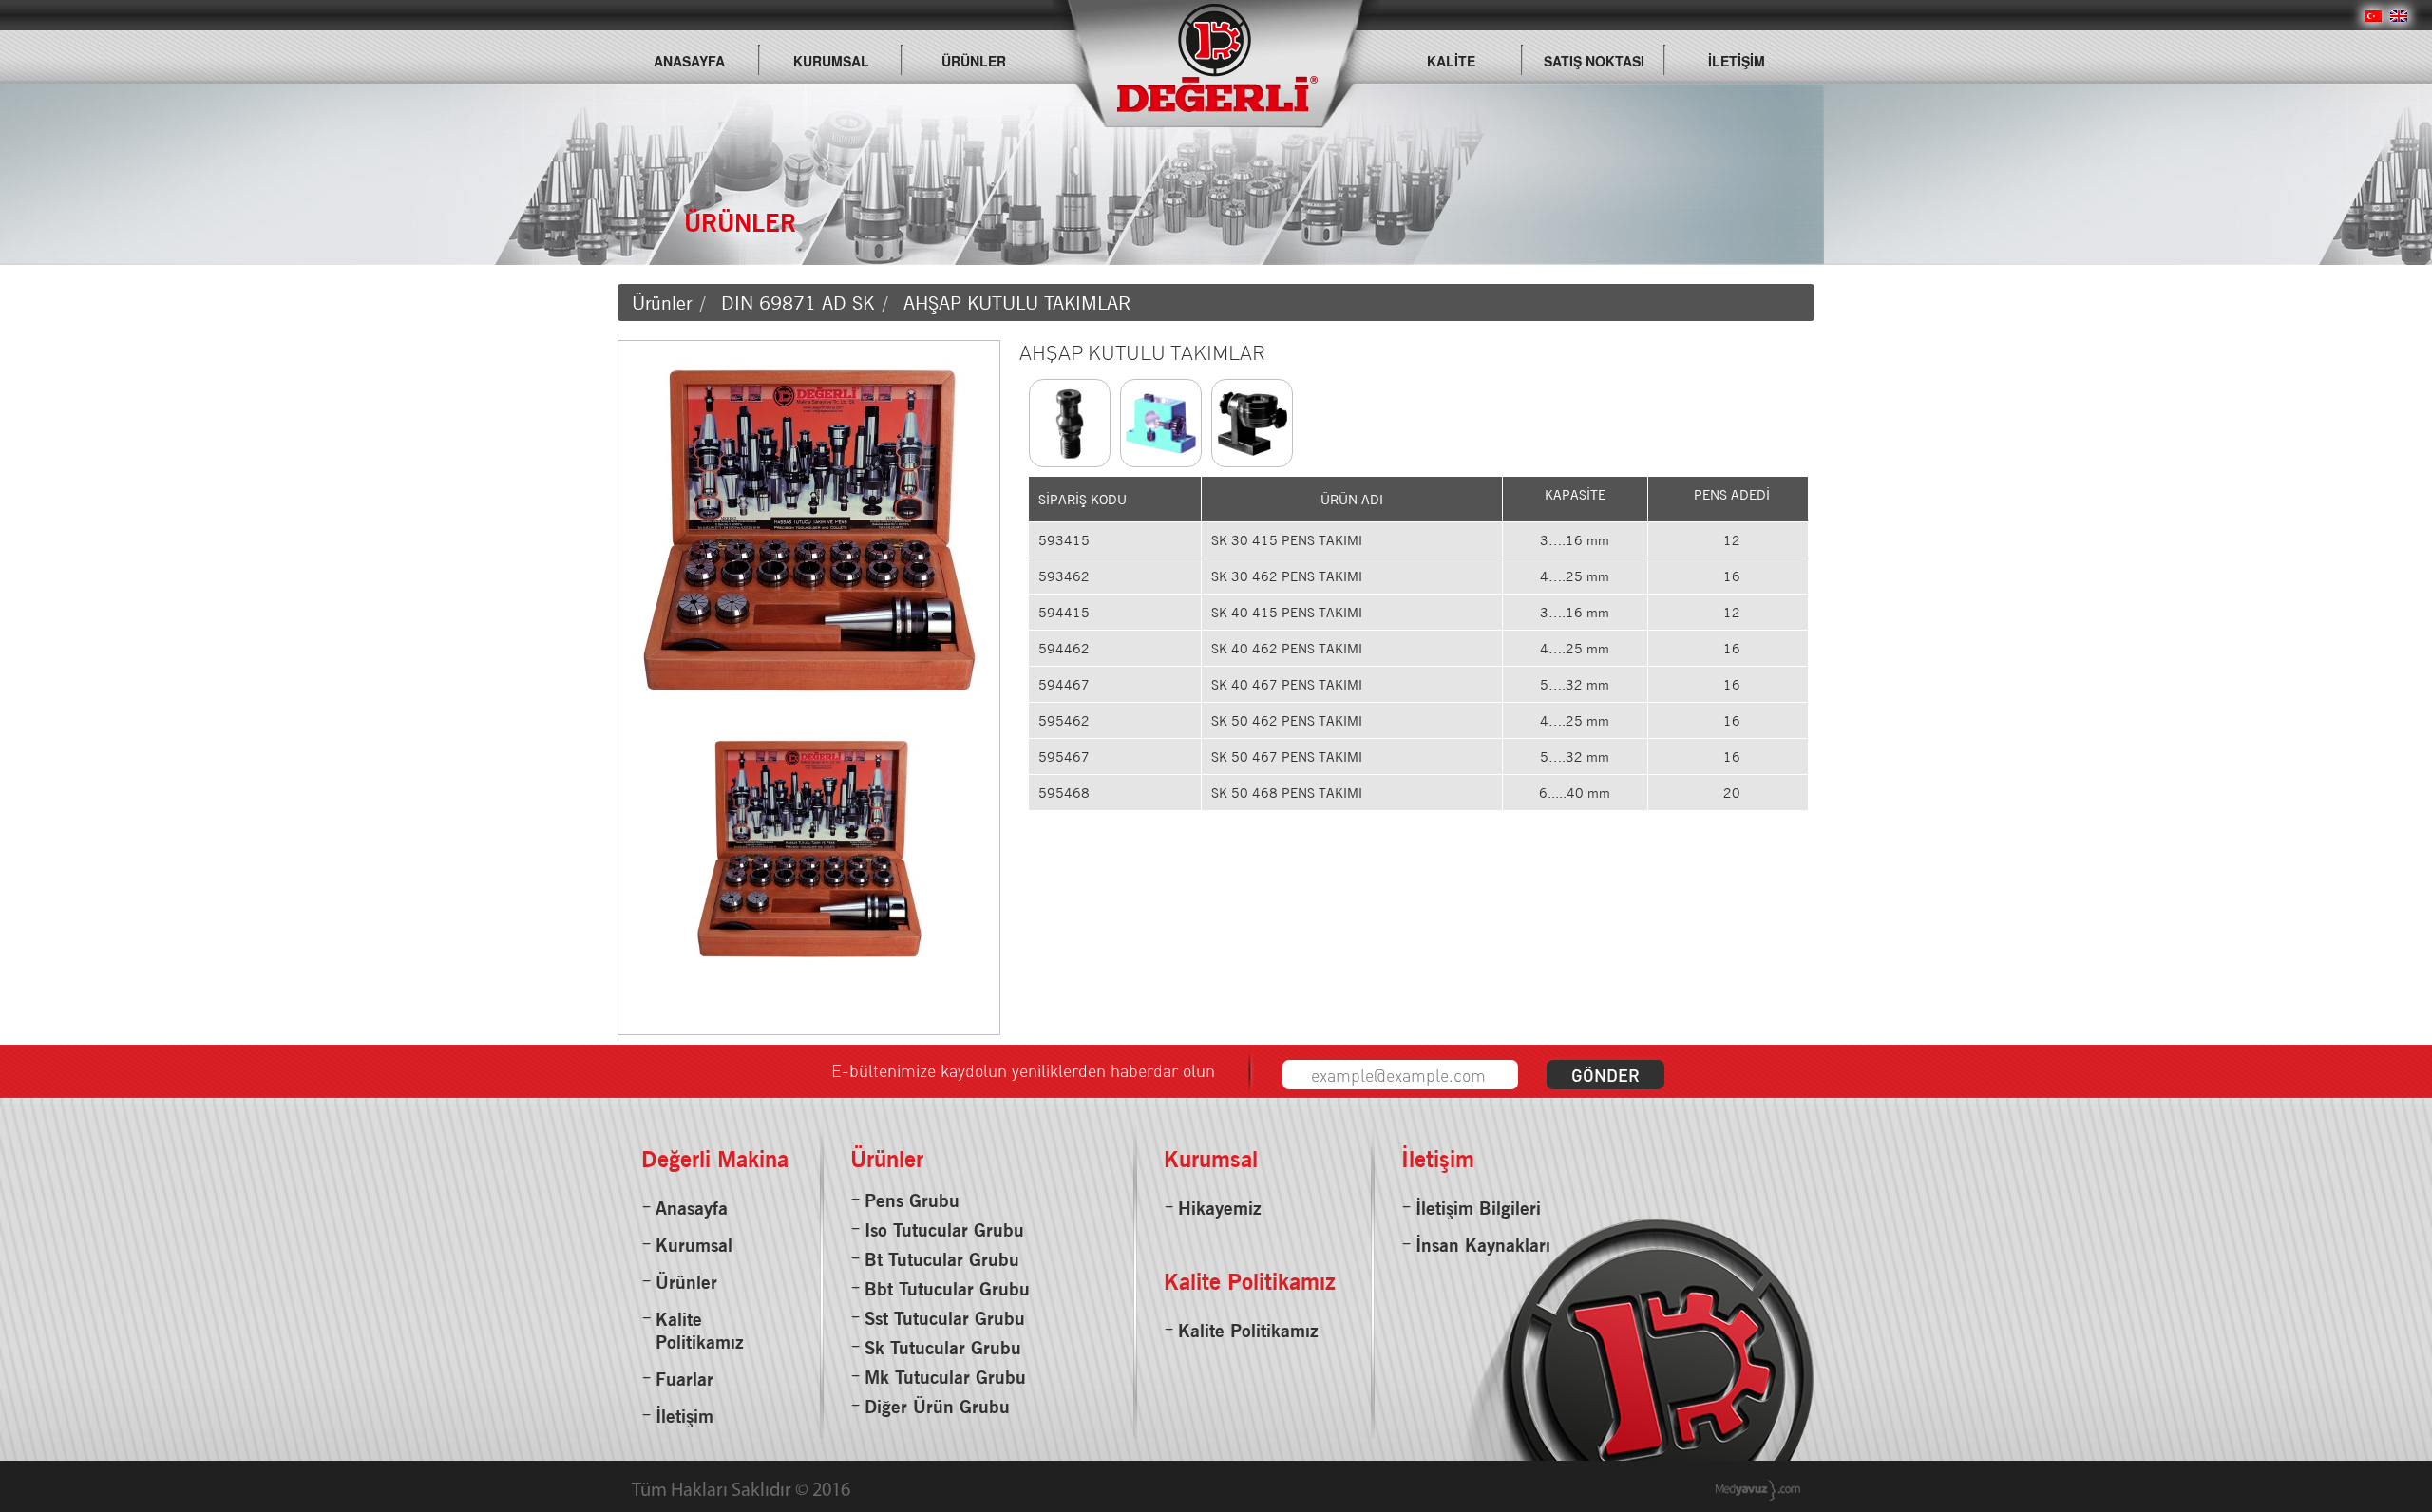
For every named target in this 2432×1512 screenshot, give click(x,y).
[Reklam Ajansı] (1758, 1490)
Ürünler (662, 303)
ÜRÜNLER (974, 61)
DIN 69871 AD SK (798, 303)
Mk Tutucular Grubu (945, 1377)
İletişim (684, 1416)
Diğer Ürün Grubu (937, 1407)
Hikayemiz (1220, 1208)
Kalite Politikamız (700, 1331)
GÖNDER (1605, 1075)
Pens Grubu (912, 1200)
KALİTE (1451, 61)
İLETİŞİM (1737, 61)
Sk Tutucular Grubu (943, 1348)
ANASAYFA (689, 61)
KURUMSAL (831, 61)
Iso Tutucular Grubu (944, 1230)
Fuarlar (684, 1379)
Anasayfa (692, 1208)
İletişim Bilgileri (1478, 1208)
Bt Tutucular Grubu (942, 1259)
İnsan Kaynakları (1483, 1245)
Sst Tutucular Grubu (945, 1318)
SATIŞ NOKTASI (1594, 61)
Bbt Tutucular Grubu (947, 1289)
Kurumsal (694, 1245)
